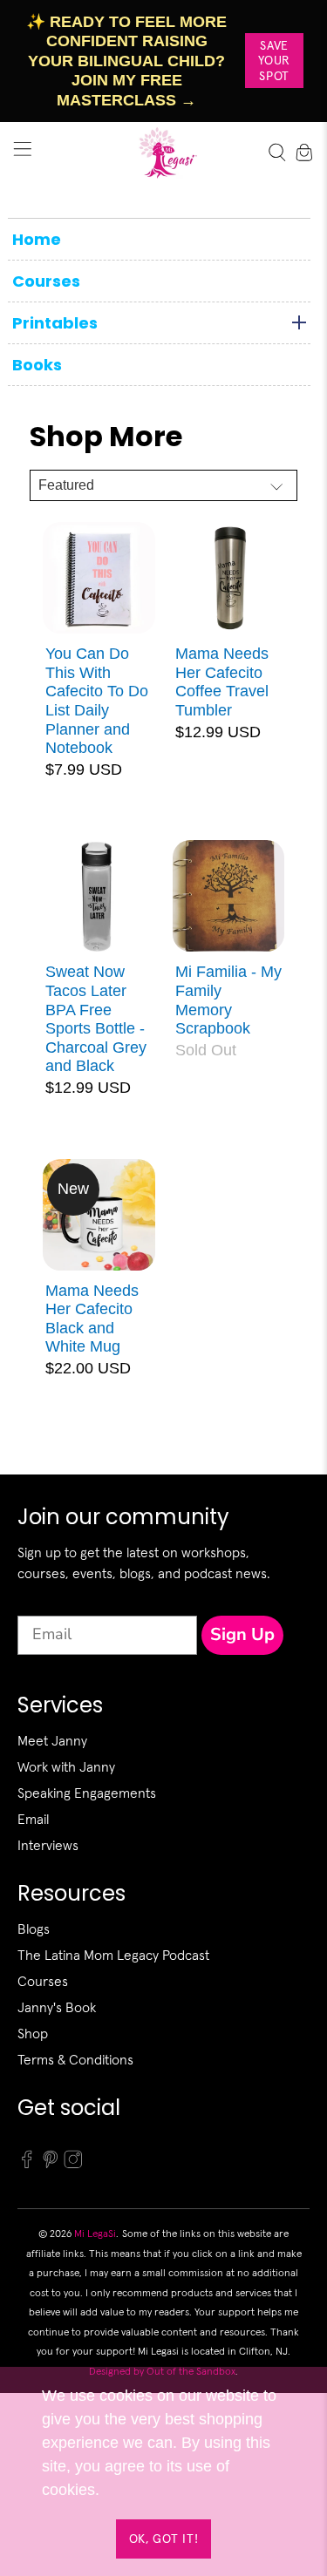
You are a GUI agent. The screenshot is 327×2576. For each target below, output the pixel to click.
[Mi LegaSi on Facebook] (27, 2164)
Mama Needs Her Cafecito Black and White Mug (92, 1319)
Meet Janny (52, 1740)
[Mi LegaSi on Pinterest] (51, 2164)
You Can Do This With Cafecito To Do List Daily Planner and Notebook (97, 701)
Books (37, 365)
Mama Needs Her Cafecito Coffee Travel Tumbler (222, 682)
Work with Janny (66, 1766)
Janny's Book (57, 2007)
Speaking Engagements (87, 1793)
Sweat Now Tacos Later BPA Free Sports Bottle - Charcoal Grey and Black (96, 1019)
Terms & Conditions (75, 2059)
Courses (46, 281)
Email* (41, 1600)
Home (37, 239)
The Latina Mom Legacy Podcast (113, 1955)
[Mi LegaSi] (164, 153)
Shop (33, 2033)
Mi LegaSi (95, 2233)
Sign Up (242, 1634)
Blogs (34, 1929)
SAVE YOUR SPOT (274, 61)
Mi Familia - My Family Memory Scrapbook (228, 1000)
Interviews (48, 1845)
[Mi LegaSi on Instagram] (73, 2164)
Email (33, 1819)
